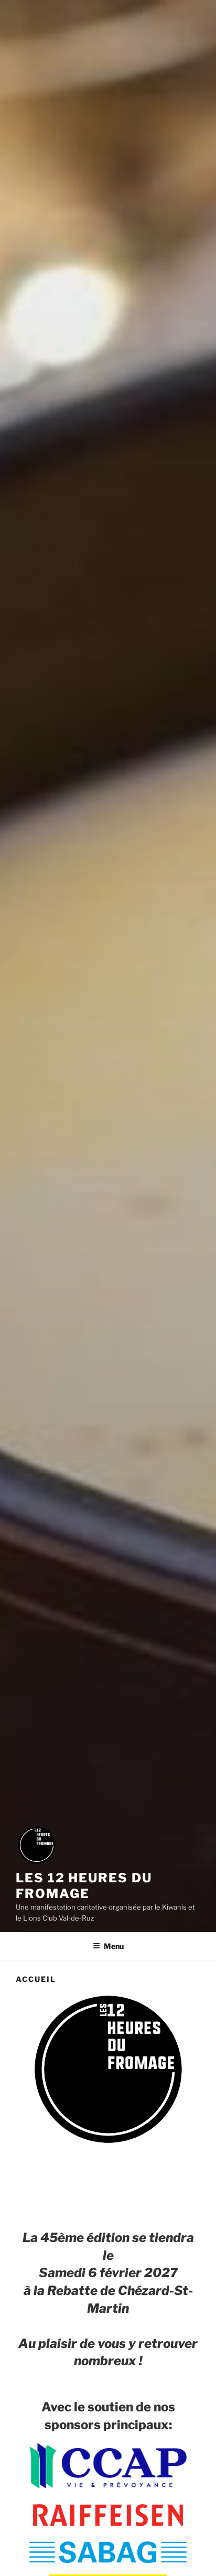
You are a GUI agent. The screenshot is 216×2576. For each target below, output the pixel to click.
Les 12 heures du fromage (84, 1886)
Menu (114, 1946)
